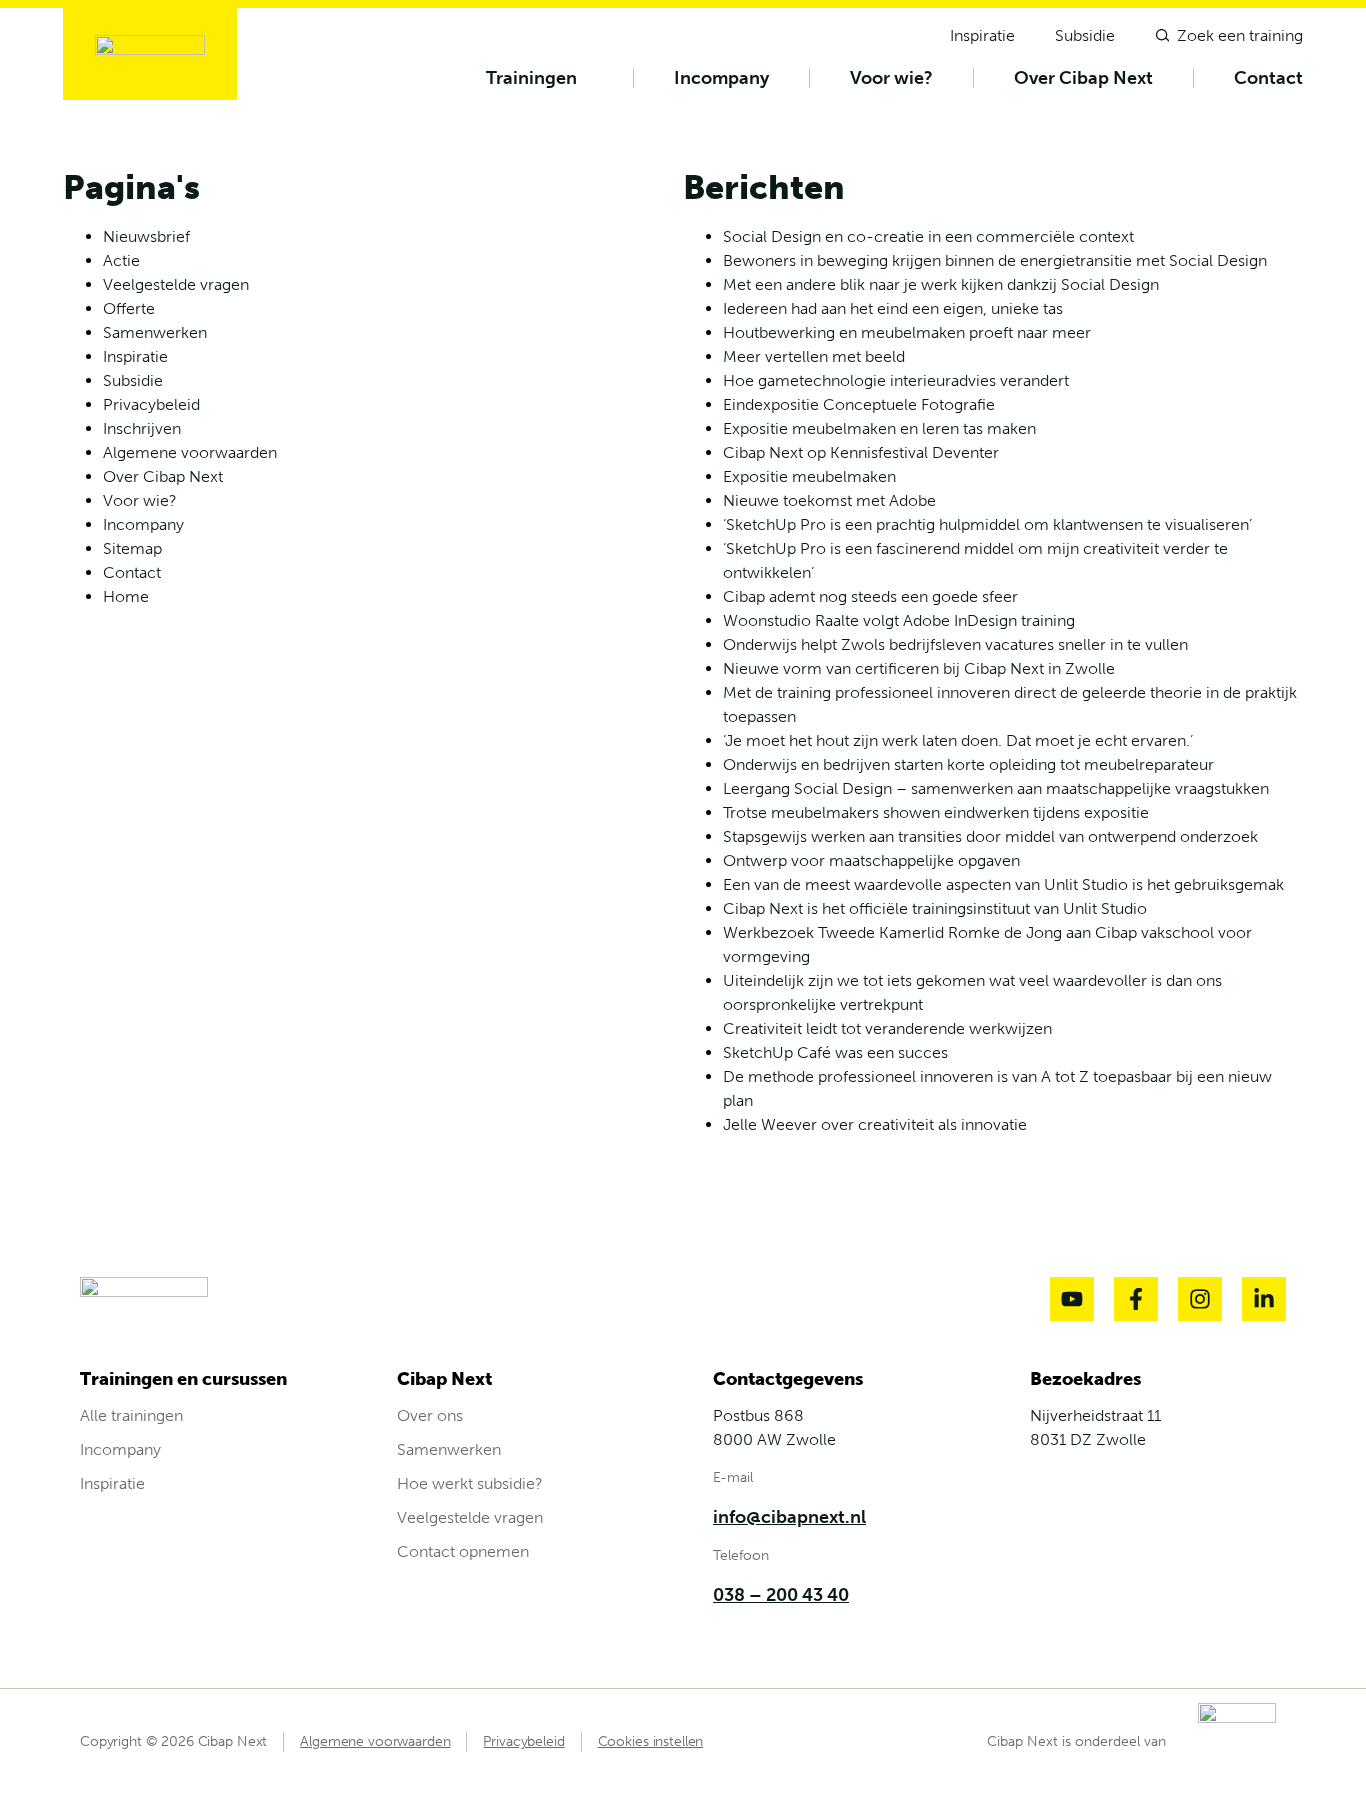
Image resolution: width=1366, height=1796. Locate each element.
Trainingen (531, 78)
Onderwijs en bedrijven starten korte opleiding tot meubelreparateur (968, 764)
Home (126, 596)
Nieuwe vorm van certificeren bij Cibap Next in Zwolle (919, 668)
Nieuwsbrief (146, 236)
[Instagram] (1200, 1299)
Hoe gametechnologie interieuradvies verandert (896, 380)
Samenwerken (155, 332)
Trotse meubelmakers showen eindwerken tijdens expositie (936, 812)
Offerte (129, 308)
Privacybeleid (151, 404)
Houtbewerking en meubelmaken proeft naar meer (907, 332)
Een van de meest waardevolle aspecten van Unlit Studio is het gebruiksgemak (1003, 884)
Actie (121, 260)
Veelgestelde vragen (176, 284)
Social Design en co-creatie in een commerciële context (928, 236)
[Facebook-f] (1136, 1299)
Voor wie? (891, 78)
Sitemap (132, 548)
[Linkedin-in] (1264, 1299)
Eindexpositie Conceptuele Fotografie (859, 404)
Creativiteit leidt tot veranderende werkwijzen (887, 1028)
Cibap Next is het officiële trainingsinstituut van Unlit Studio (935, 908)
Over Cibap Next (1083, 78)
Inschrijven (142, 428)
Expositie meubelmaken (809, 476)
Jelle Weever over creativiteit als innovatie (875, 1124)
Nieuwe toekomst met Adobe (829, 500)
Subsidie (133, 380)
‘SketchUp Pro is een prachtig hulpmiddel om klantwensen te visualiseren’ (987, 524)
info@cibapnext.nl (789, 1517)
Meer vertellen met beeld (814, 356)
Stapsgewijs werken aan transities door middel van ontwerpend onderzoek (990, 836)
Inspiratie (135, 356)
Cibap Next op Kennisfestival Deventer (861, 452)
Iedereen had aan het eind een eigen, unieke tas (893, 308)
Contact (1268, 78)
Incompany (721, 78)
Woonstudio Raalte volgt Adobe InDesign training (899, 620)
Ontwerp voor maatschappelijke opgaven (871, 860)
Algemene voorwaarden (190, 452)
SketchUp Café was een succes (835, 1052)
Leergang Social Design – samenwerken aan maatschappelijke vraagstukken (996, 788)
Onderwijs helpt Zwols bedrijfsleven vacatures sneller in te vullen (955, 644)
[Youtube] (1072, 1299)
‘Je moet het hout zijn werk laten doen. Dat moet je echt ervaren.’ (958, 740)
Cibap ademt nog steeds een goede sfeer (870, 596)
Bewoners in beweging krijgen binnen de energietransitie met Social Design (995, 260)
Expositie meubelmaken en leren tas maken (879, 428)
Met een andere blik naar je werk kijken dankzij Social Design (941, 284)
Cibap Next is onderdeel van (1076, 1741)
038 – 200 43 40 (781, 1595)
